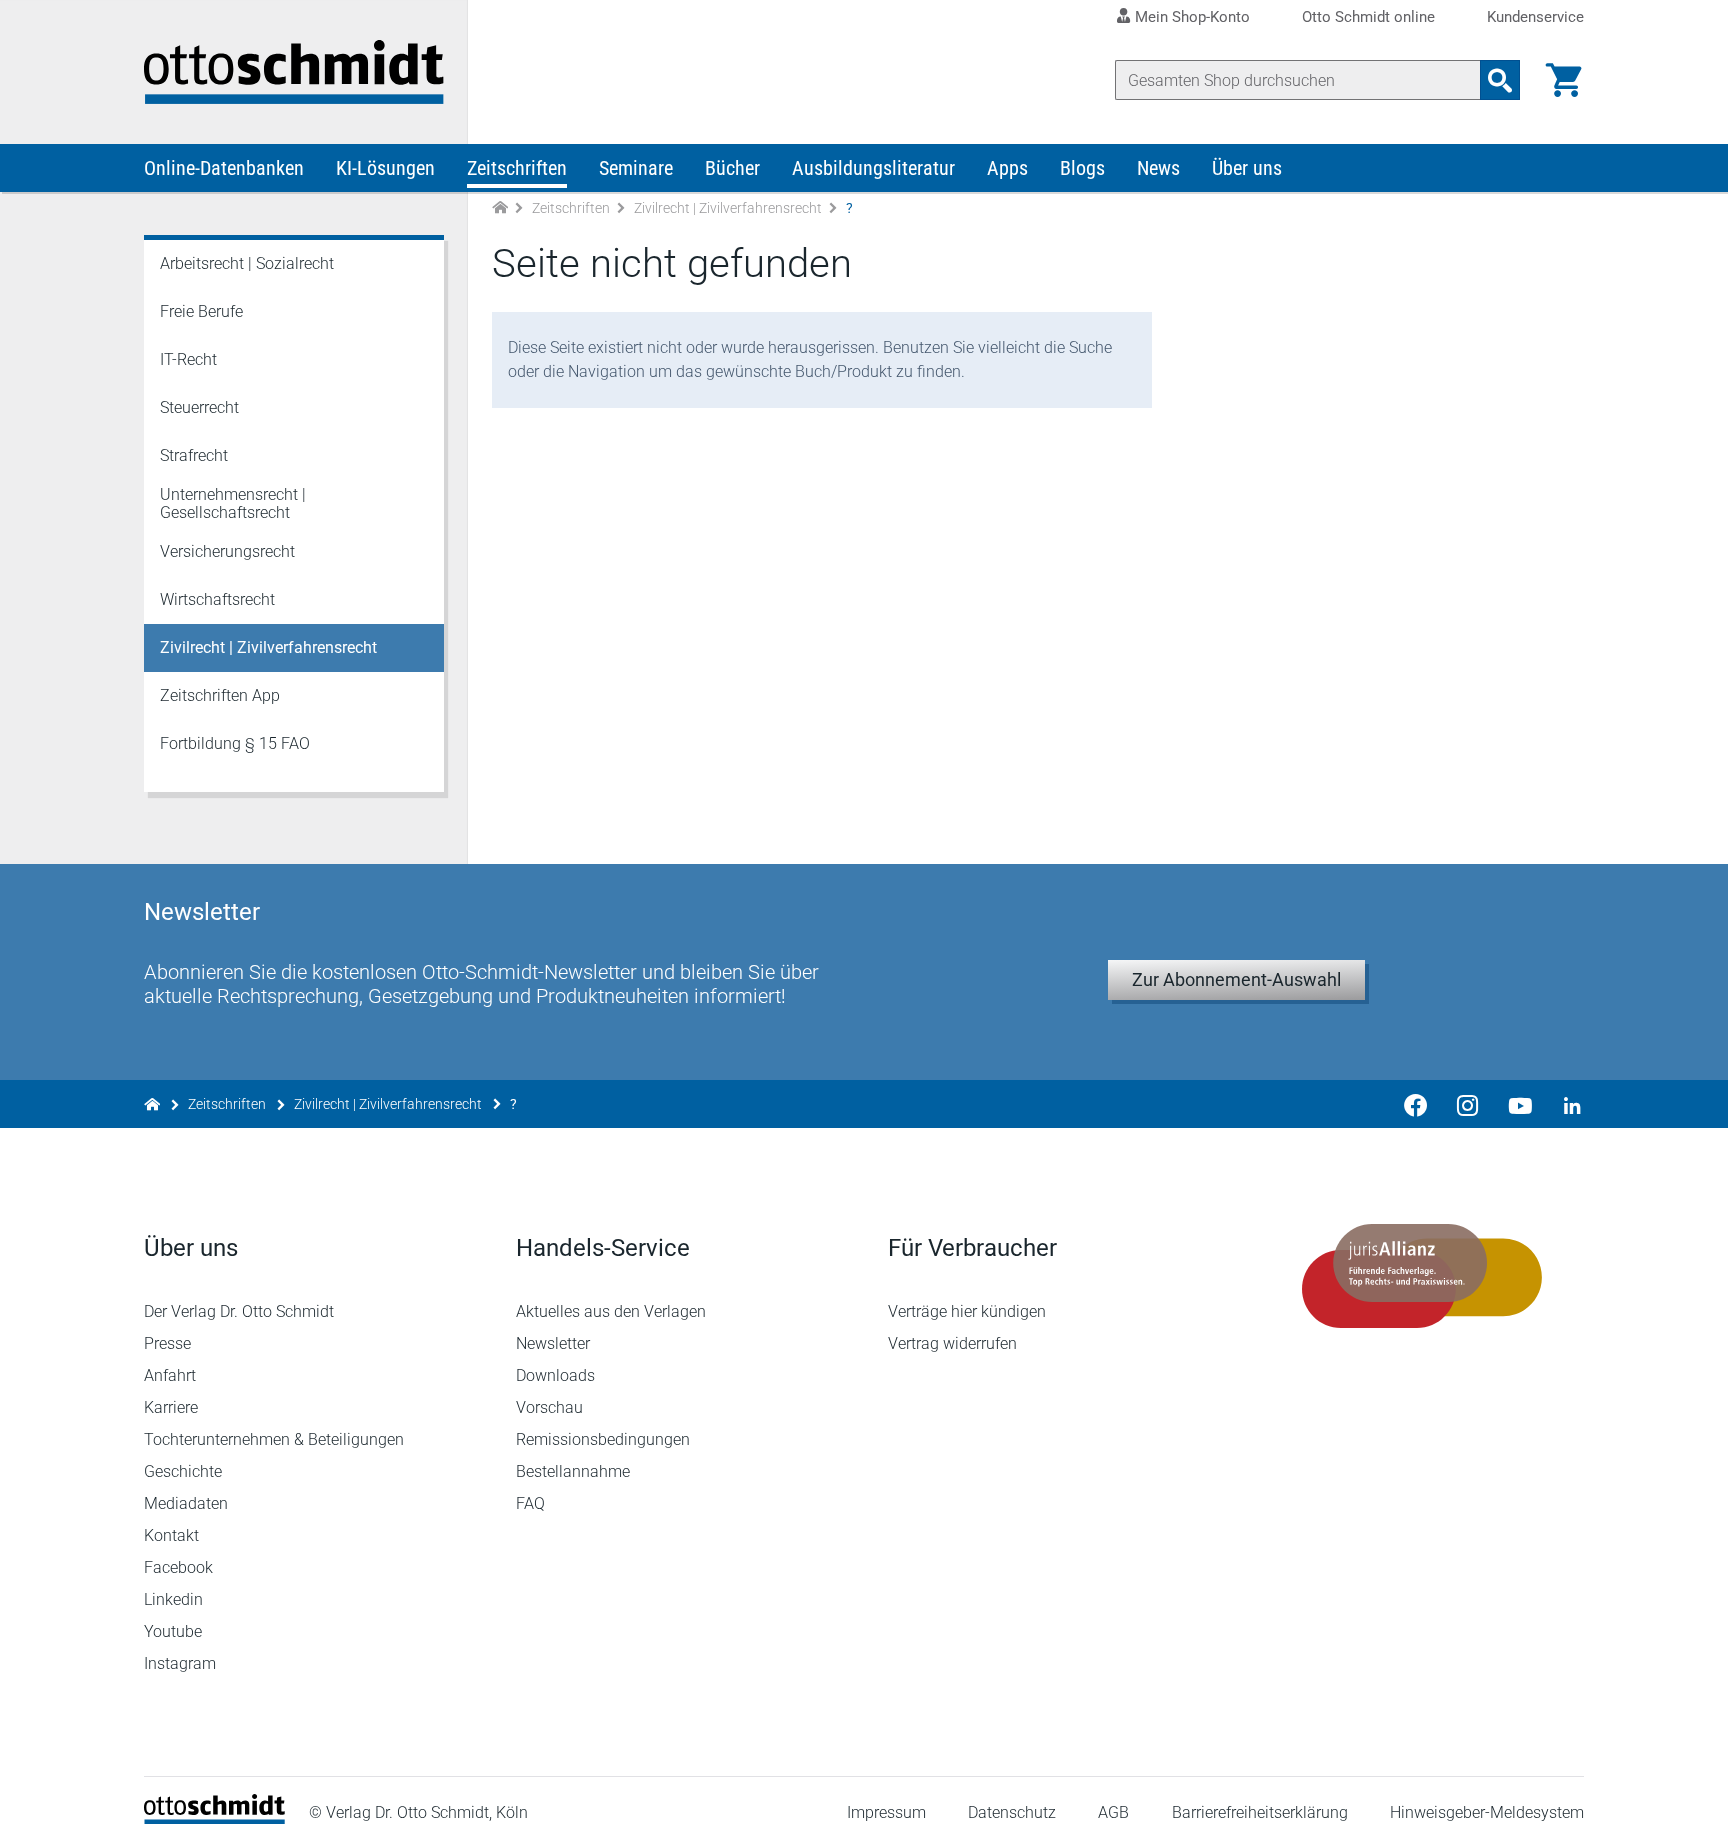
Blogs (1082, 168)
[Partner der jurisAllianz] (1422, 1276)
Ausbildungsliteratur (873, 168)
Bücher (732, 168)
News (1158, 168)
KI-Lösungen (385, 168)
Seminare (636, 168)
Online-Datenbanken (224, 168)
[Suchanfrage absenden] (1500, 80)
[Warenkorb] (1564, 80)
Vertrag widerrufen (952, 1343)
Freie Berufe (201, 311)
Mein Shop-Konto (1192, 17)
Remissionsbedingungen (603, 1439)
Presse (167, 1343)
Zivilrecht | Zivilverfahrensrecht (728, 208)
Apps (1007, 168)
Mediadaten (186, 1503)
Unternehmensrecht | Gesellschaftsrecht (233, 503)
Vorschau (549, 1407)
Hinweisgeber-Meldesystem (1487, 1812)
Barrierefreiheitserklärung (1260, 1812)
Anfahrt (170, 1375)
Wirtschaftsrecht (217, 599)
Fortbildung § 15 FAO (235, 743)
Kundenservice (1535, 17)
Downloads (555, 1375)
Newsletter (553, 1343)
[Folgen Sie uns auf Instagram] (1468, 1104)
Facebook (178, 1567)
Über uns (1247, 168)
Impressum (886, 1812)
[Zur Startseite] (500, 208)
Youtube (173, 1631)
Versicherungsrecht (227, 551)
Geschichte (183, 1471)
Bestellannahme (573, 1471)
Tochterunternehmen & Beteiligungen (274, 1439)
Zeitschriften (517, 168)
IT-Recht (188, 359)
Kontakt (171, 1535)
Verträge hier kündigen (967, 1311)
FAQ (530, 1503)
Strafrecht (194, 455)
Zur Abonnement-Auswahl (1236, 979)
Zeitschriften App (220, 695)
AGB (1113, 1812)
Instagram (180, 1663)
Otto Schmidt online (1368, 17)
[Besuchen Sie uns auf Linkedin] (1566, 1104)
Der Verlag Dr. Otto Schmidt (239, 1311)
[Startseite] (214, 1818)
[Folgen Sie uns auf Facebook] (1416, 1104)
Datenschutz (1012, 1812)
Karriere (171, 1407)
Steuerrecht (199, 407)
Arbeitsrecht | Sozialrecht (247, 263)
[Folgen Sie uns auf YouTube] (1520, 1104)
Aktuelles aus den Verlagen (611, 1311)
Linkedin (173, 1599)
